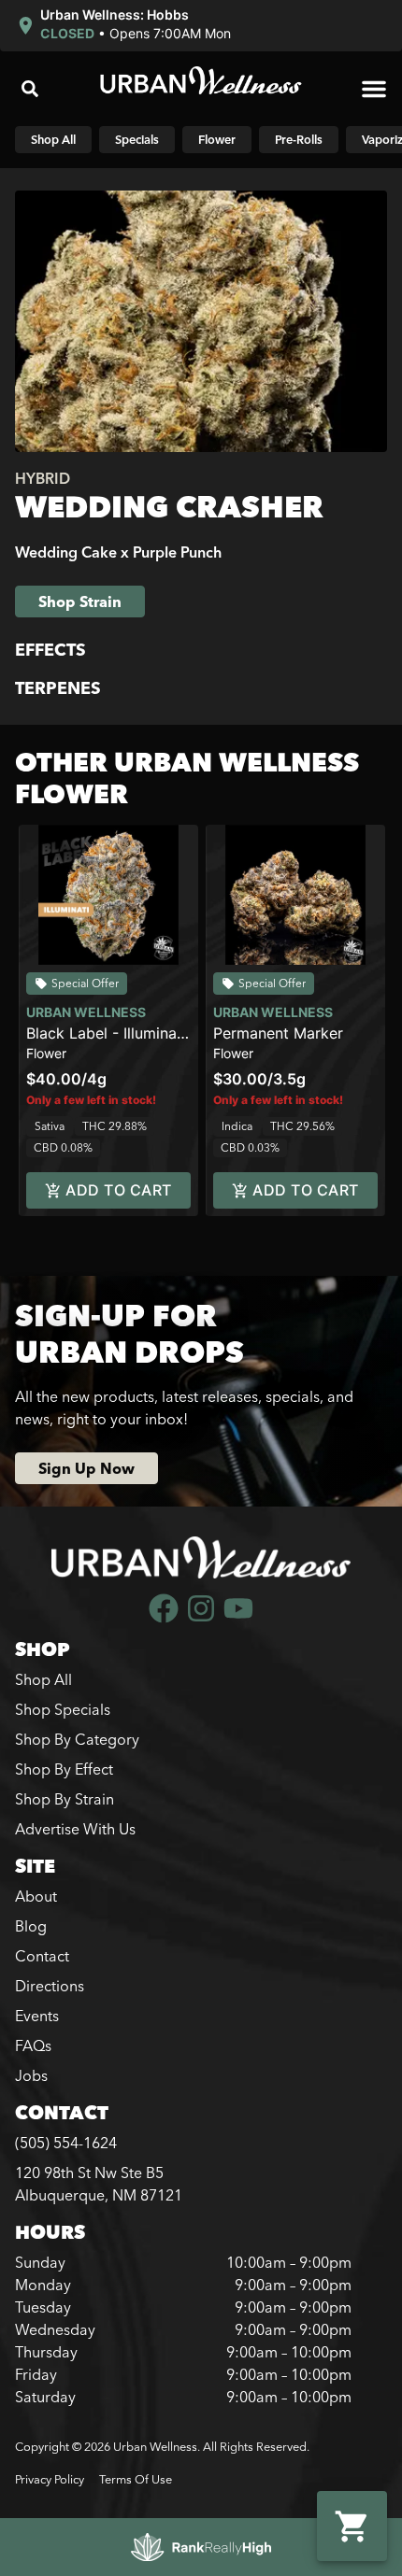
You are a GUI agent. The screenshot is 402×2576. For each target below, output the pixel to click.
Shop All (43, 1679)
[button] (123, 26)
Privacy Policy (50, 2479)
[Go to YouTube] (238, 1608)
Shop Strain (80, 602)
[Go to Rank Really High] (201, 2547)
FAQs (33, 2045)
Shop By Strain (65, 1799)
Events (37, 2016)
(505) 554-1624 (66, 2143)
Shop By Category (77, 1739)
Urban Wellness (86, 1012)
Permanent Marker (278, 1033)
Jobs (31, 2075)
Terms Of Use (136, 2479)
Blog (31, 1926)
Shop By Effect (64, 1769)
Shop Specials (63, 1709)
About (36, 1896)
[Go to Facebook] (164, 1608)
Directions (50, 1986)
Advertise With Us (75, 1829)
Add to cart (118, 1190)
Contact (42, 1956)
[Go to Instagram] (201, 1608)
